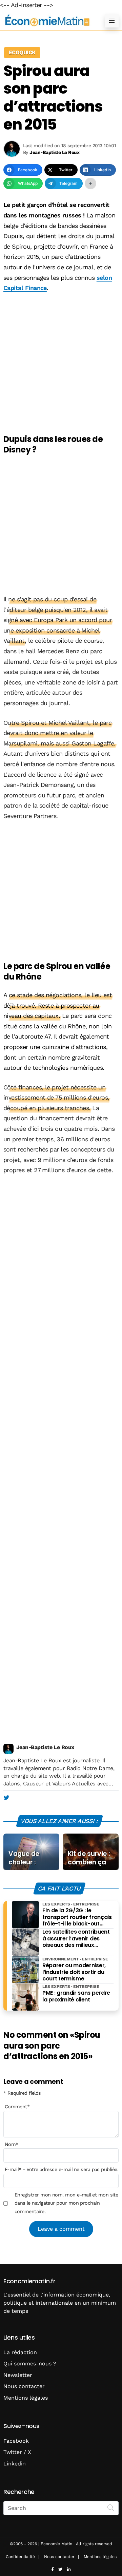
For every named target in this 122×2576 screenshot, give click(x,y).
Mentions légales (26, 2398)
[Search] (111, 2507)
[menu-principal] (112, 21)
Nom (12, 2144)
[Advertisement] (61, 364)
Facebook (16, 2441)
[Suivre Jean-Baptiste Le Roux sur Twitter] (6, 1798)
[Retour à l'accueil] (47, 21)
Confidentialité (20, 2557)
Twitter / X (17, 2452)
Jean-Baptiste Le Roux (45, 1747)
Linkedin (15, 2464)
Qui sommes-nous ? (30, 2364)
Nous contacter (24, 2386)
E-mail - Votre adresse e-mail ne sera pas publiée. (62, 2169)
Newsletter (18, 2375)
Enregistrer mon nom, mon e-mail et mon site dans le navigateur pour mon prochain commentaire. (66, 2203)
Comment (17, 2107)
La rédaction (20, 2352)
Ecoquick (22, 52)
